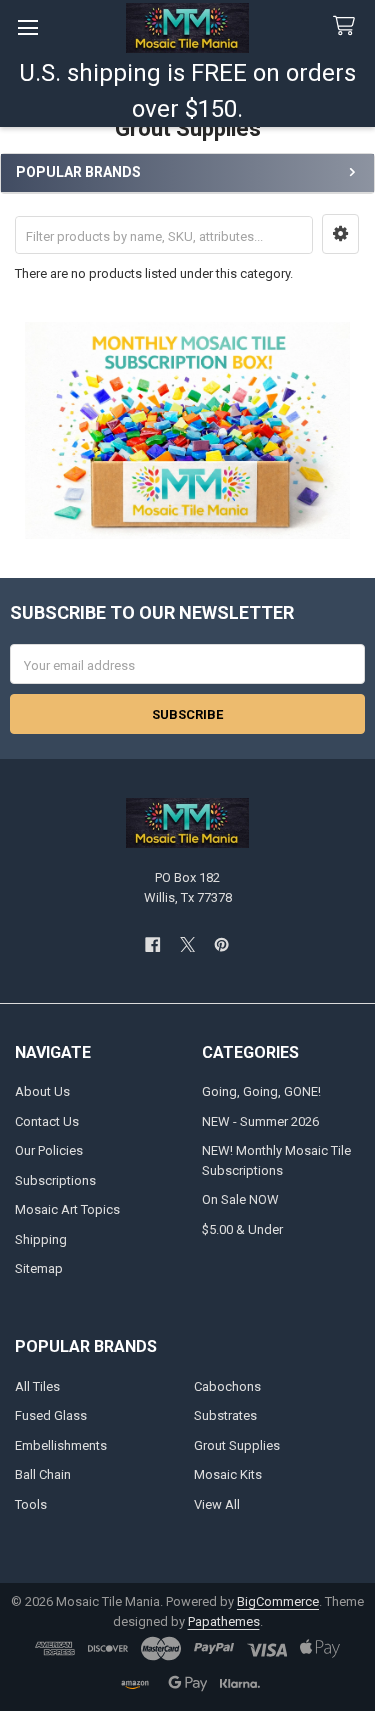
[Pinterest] (221, 944)
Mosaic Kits (228, 1474)
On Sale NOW (240, 1199)
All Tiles (37, 1386)
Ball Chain (43, 1474)
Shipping (41, 1239)
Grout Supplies (237, 1445)
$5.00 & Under (242, 1229)
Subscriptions (55, 1180)
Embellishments (61, 1445)
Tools (31, 1504)
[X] (187, 944)
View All (217, 1504)
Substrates (225, 1415)
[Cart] (348, 26)
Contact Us (47, 1121)
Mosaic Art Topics (67, 1209)
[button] (340, 234)
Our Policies (49, 1150)
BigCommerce (278, 1601)
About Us (42, 1091)
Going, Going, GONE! (261, 1091)
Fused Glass (51, 1415)
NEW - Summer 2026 (260, 1121)
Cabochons (227, 1386)
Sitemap (39, 1268)
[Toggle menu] (27, 27)
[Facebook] (152, 944)
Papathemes (224, 1621)
